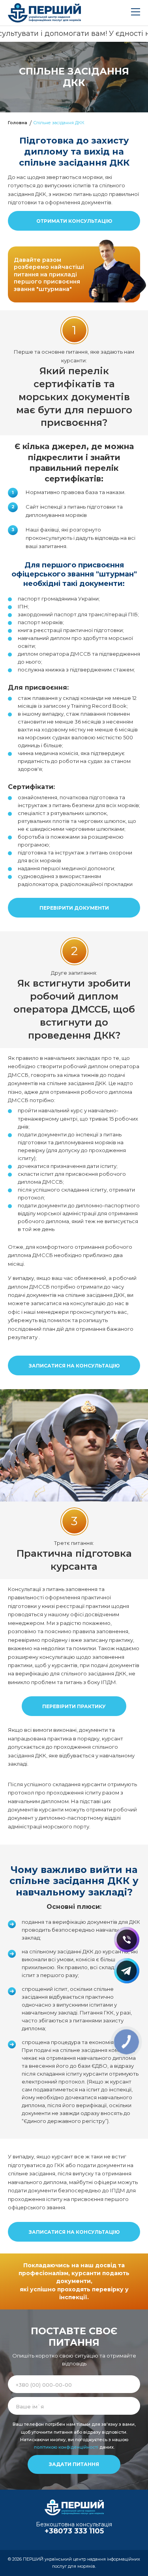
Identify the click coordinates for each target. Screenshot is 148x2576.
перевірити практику (74, 1706)
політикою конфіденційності (66, 2447)
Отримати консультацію (74, 221)
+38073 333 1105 (74, 2531)
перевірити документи (74, 908)
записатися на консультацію (74, 1366)
